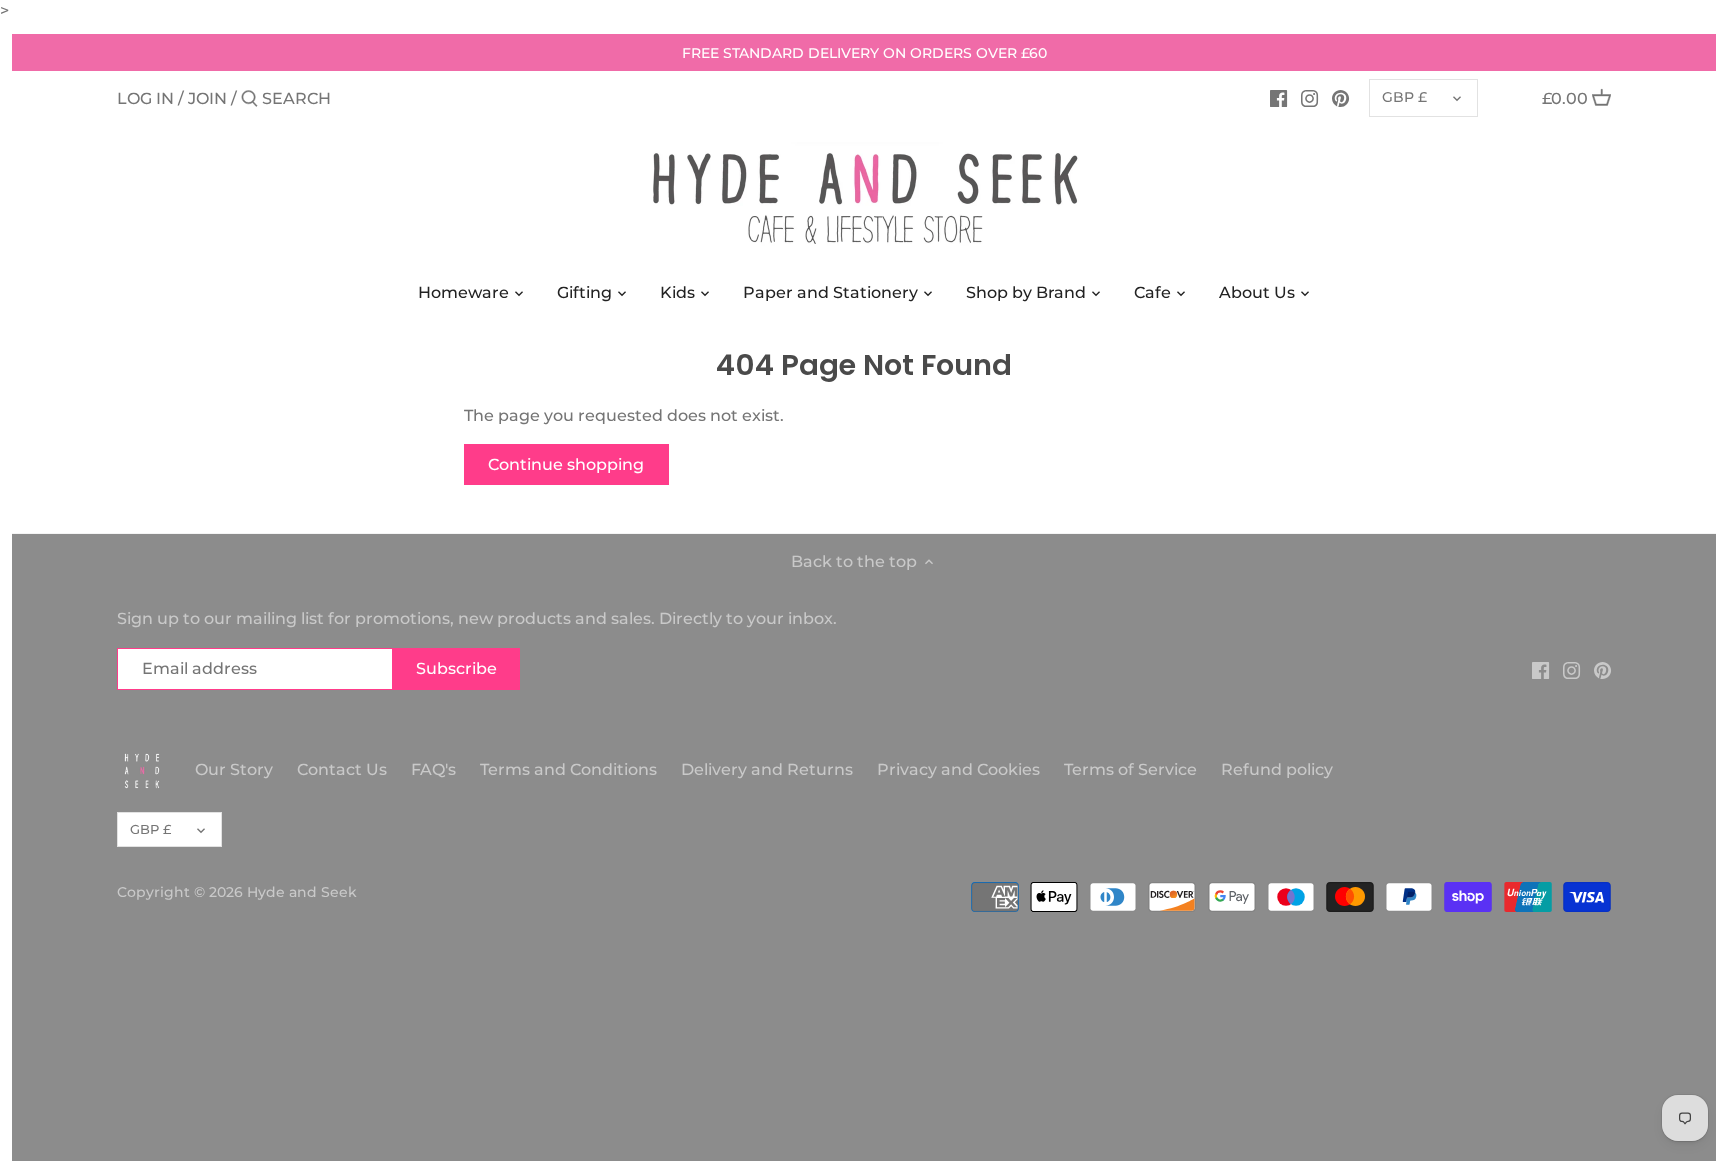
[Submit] (249, 100)
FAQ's (433, 769)
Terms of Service (1130, 769)
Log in (145, 98)
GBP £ (1404, 97)
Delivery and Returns (769, 769)
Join (207, 98)
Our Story (234, 769)
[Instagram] (1309, 98)
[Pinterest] (1340, 98)
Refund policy (1277, 769)
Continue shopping (566, 464)
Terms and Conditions (570, 769)
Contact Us (342, 769)
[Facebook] (1278, 98)
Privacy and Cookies (958, 769)
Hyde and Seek (302, 892)
